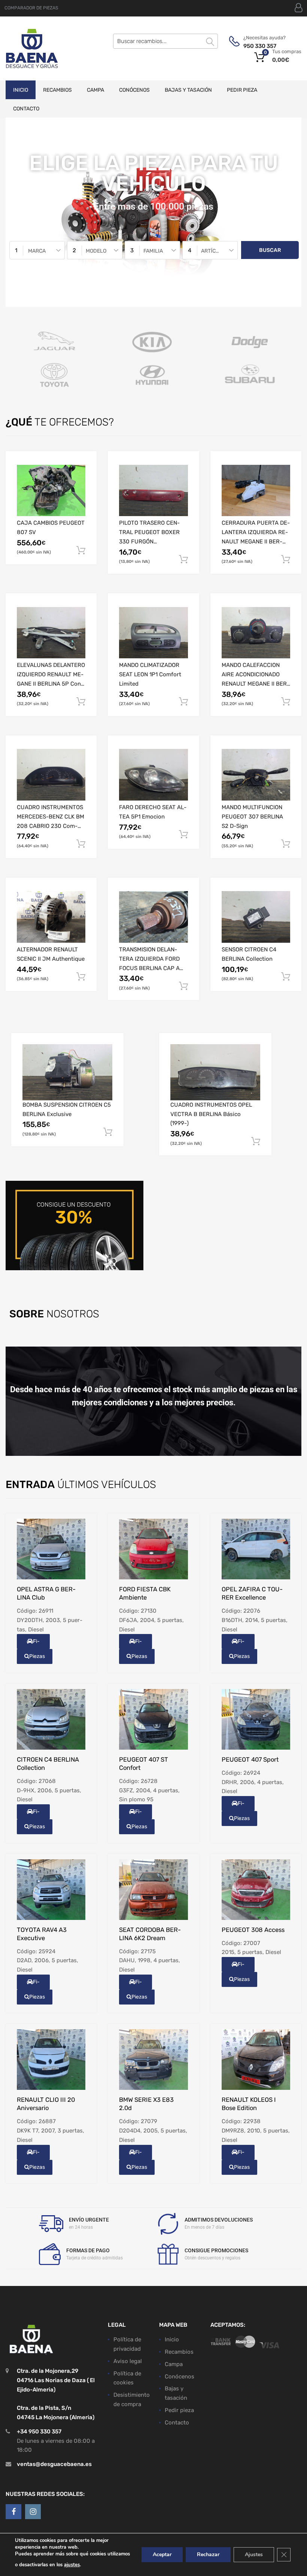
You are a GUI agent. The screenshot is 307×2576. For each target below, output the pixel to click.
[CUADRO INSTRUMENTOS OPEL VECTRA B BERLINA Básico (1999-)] (215, 1072)
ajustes (72, 2565)
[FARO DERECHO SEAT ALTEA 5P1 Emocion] (153, 775)
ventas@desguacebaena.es (54, 2464)
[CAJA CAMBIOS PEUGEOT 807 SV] (51, 490)
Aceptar (162, 2554)
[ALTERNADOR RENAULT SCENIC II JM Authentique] (51, 917)
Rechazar (208, 2554)
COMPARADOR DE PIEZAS (31, 8)
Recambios (57, 90)
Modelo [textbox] (96, 251)
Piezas (37, 1656)
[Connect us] (13, 2512)
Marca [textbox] (37, 251)
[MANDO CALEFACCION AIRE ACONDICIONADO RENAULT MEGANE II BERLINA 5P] (256, 633)
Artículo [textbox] (213, 251)
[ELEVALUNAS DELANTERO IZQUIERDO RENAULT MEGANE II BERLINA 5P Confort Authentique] (51, 633)
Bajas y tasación (188, 90)
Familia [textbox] (153, 251)
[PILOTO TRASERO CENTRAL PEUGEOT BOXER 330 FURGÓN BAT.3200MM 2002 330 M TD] (153, 490)
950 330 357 (260, 46)
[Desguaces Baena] (32, 48)
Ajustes (254, 2554)
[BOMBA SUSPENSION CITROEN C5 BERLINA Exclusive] (67, 1072)
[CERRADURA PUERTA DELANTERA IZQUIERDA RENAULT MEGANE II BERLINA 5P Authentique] (256, 490)
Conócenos (134, 90)
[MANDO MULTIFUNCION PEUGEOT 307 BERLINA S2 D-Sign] (256, 775)
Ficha (34, 1644)
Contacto (26, 109)
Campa (95, 90)
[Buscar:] (165, 41)
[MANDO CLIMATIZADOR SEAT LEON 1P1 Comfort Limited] (153, 633)
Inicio (21, 90)
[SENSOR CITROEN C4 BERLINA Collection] (256, 917)
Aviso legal (128, 2361)
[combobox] (37, 250)
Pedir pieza (242, 90)
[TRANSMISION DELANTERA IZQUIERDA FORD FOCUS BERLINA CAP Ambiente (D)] (153, 917)
